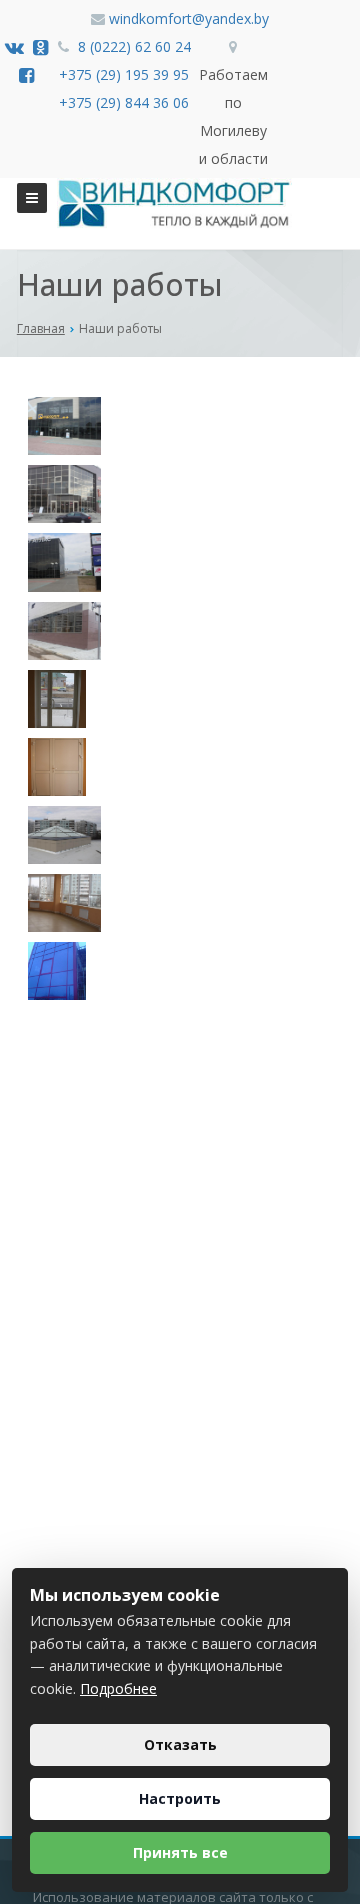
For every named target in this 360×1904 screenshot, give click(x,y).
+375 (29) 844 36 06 (124, 102)
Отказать (180, 1744)
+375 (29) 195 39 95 (124, 74)
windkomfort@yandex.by (189, 18)
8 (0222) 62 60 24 (134, 46)
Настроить (180, 1798)
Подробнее (118, 1688)
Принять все (180, 1852)
